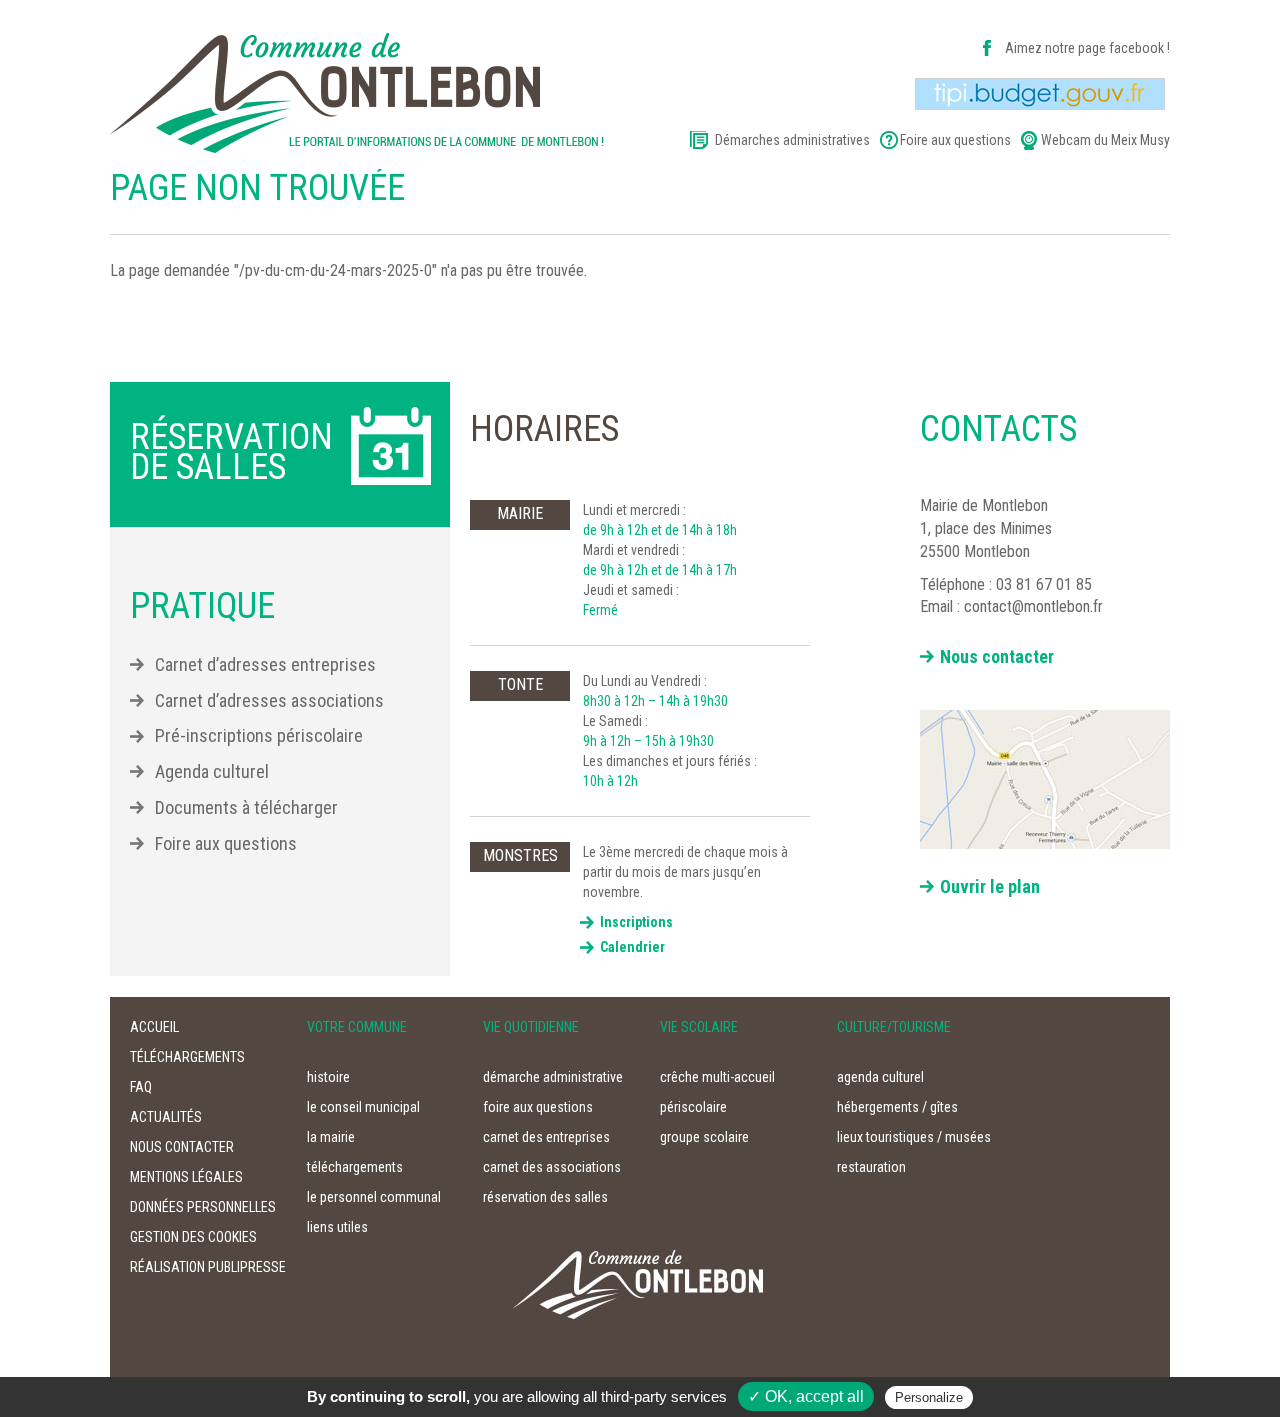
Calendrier (632, 947)
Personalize (929, 1397)
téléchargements (187, 1057)
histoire (328, 1077)
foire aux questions (538, 1107)
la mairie (331, 1137)
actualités (166, 1117)
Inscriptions (636, 922)
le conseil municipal (363, 1107)
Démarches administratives (792, 140)
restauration (871, 1167)
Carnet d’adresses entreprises (265, 664)
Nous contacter (997, 656)
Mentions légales (186, 1177)
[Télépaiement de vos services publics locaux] (1040, 93)
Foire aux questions (955, 140)
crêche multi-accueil (717, 1077)
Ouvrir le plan (990, 886)
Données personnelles (203, 1207)
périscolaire (693, 1107)
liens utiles (337, 1227)
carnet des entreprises (546, 1137)
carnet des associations (552, 1167)
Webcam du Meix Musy (1105, 140)
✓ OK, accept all (806, 1396)
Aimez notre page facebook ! (1087, 48)
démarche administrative (553, 1077)
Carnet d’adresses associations (269, 700)
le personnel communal (374, 1197)
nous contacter (182, 1147)
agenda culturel (880, 1077)
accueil (154, 1027)
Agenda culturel (212, 771)
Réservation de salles (231, 452)
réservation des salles (545, 1197)
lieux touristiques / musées (914, 1137)
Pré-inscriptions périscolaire (259, 735)
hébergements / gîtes (897, 1107)
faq (141, 1087)
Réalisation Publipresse (208, 1267)
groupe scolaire (704, 1137)
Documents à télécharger (246, 807)
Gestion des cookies (193, 1237)
